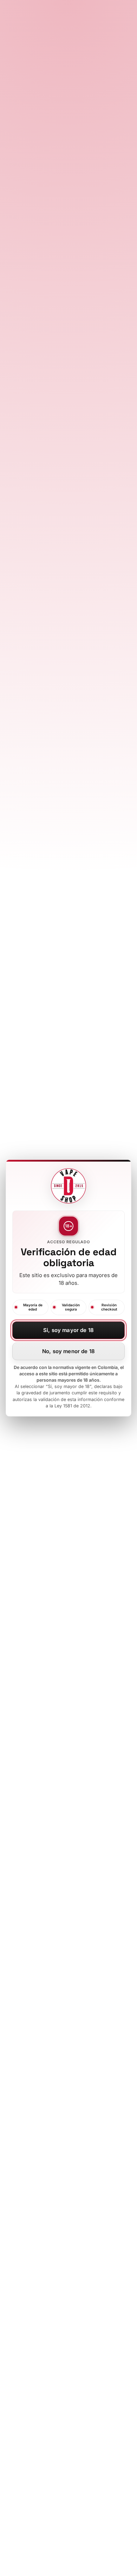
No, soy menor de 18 (68, 1351)
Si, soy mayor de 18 (68, 1330)
